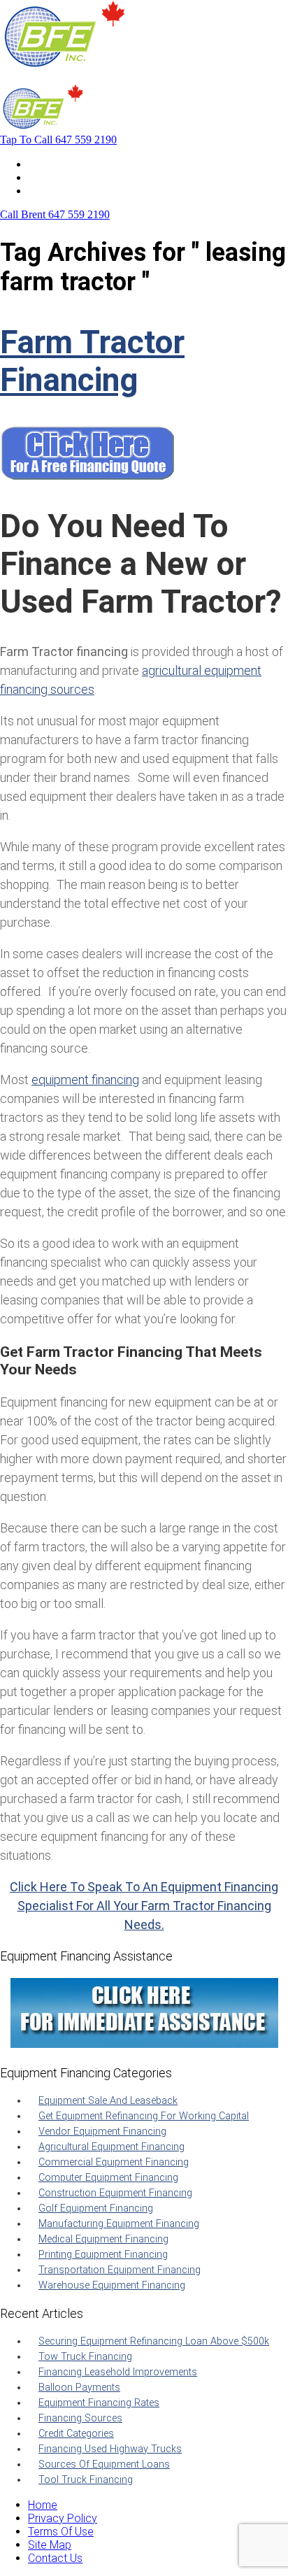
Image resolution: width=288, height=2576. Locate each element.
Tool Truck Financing (86, 2480)
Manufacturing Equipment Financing (119, 2224)
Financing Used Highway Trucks (110, 2449)
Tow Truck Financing (85, 2357)
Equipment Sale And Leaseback (108, 2101)
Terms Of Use (61, 2532)
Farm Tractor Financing (92, 361)
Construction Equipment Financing (115, 2193)
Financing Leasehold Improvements (118, 2372)
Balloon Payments (79, 2388)
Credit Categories (76, 2434)
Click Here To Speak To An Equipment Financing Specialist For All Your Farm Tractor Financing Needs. (144, 1906)
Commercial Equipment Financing (114, 2162)
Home (43, 164)
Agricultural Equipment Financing (111, 2147)
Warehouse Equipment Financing (112, 2285)
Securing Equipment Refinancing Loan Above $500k (154, 2341)
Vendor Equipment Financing (102, 2132)
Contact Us (55, 191)
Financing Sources (80, 2418)
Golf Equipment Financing (96, 2208)
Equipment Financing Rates (99, 2403)
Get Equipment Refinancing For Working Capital (144, 2116)
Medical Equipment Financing (103, 2239)
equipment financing (85, 1080)
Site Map (50, 2545)
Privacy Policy (63, 2518)
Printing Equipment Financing (103, 2255)
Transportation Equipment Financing (120, 2270)
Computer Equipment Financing (108, 2178)
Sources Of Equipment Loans (104, 2464)
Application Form (70, 177)
